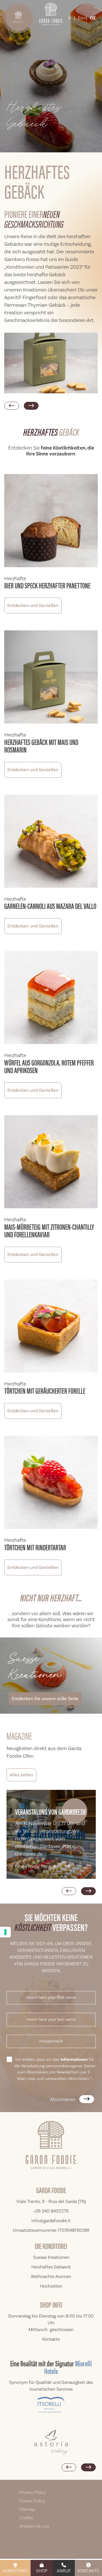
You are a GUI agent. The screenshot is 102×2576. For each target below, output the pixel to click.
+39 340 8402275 (51, 2211)
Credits (26, 2518)
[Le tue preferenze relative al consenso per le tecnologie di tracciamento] (5, 1932)
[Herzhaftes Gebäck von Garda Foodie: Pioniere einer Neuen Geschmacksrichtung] (51, 363)
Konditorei (15, 2571)
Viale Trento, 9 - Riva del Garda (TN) (51, 2202)
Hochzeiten (51, 2286)
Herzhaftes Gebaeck (51, 2267)
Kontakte (88, 2571)
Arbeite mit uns (34, 2526)
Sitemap (27, 2509)
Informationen (74, 2060)
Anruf (64, 2571)
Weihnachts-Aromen (51, 2277)
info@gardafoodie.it (51, 2221)
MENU (18, 22)
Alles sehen (21, 1775)
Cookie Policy (32, 2501)
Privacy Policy (32, 2492)
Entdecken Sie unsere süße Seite (45, 1699)
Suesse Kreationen (51, 2257)
